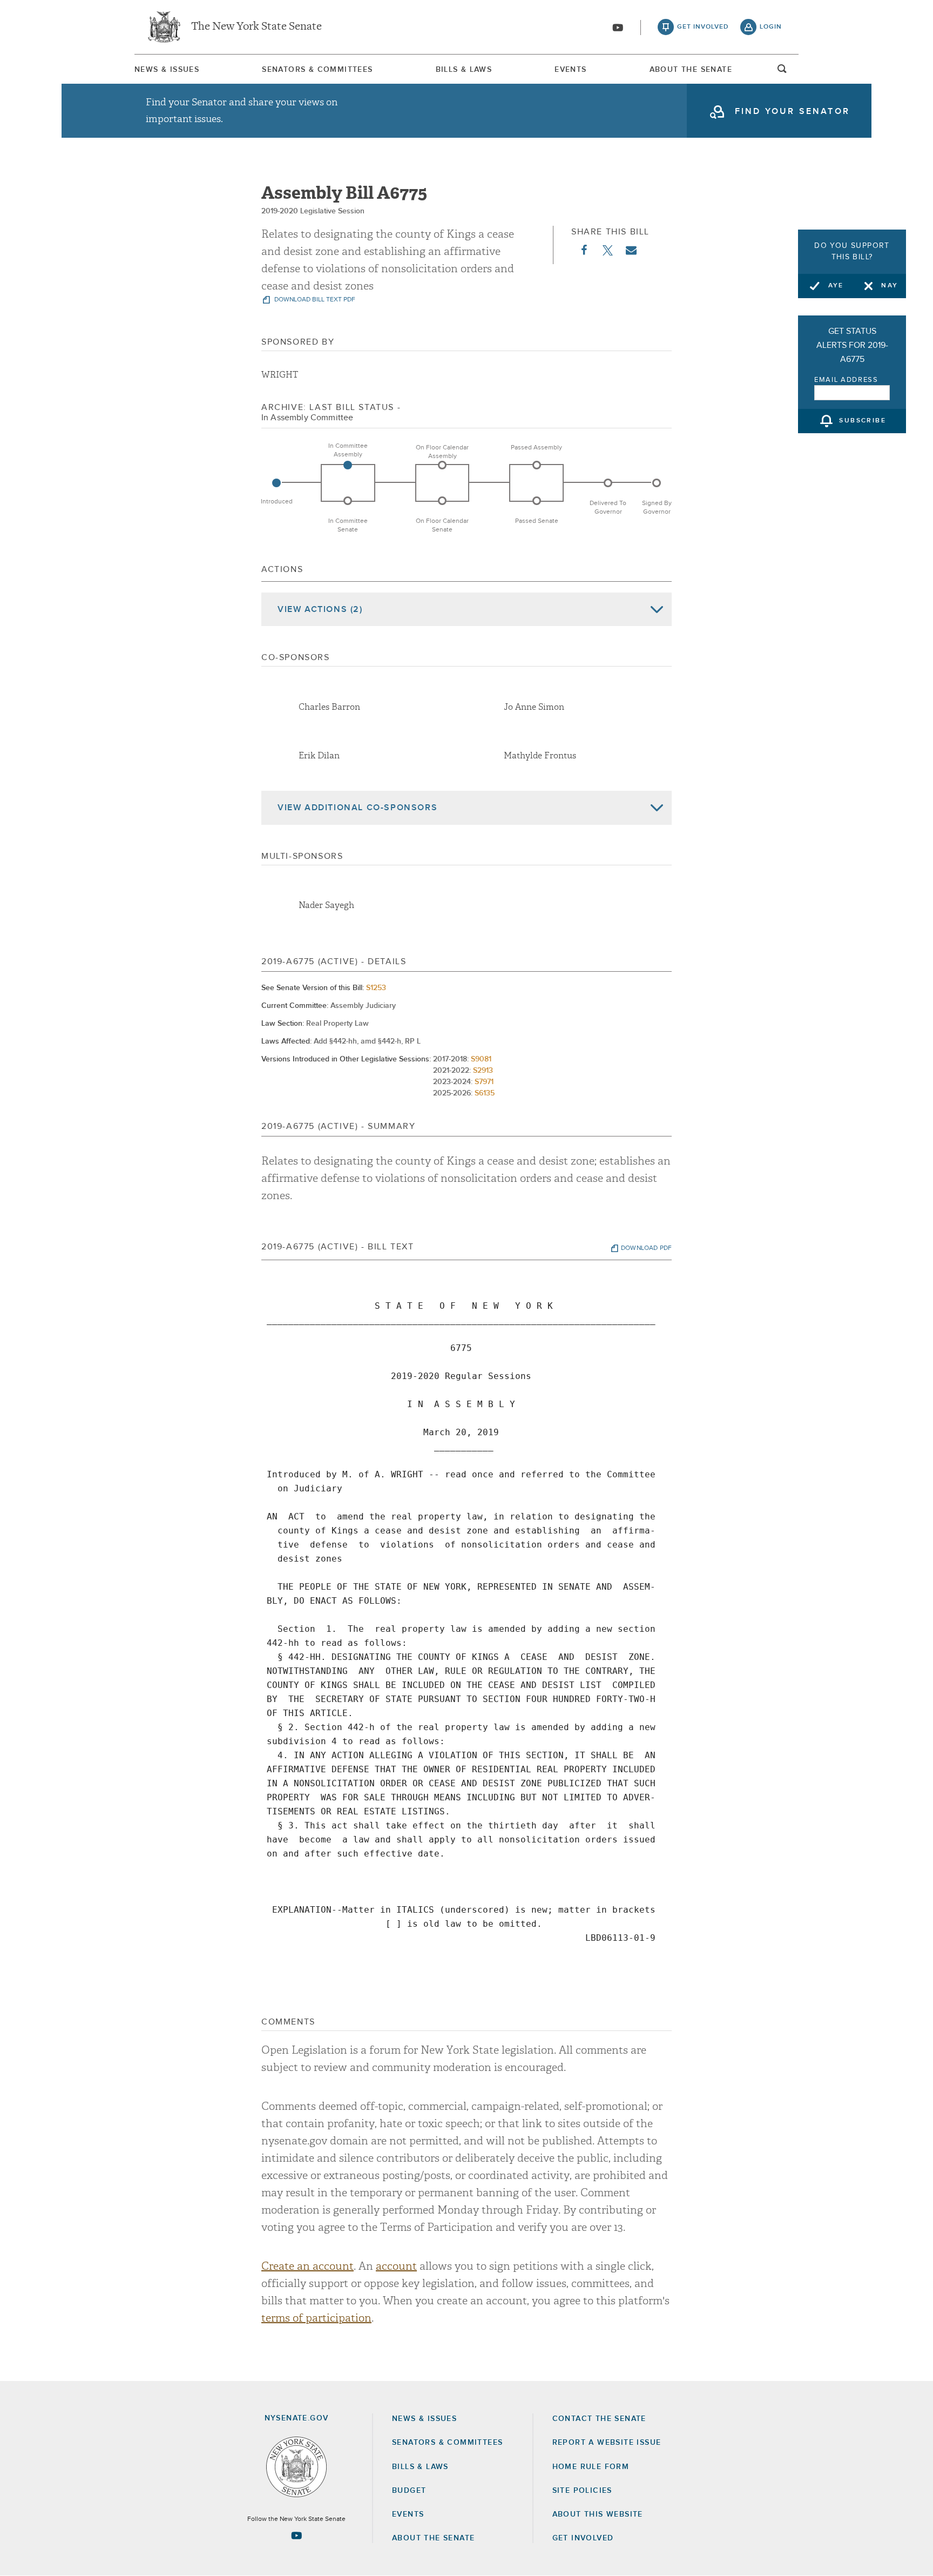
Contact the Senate (599, 2419)
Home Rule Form (591, 2467)
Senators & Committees (317, 70)
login (771, 27)
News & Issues (167, 70)
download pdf (646, 1248)
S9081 (481, 1059)
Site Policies (582, 2491)
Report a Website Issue (607, 2443)
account (396, 2266)
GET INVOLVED (583, 2538)
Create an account (307, 2266)
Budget (409, 2491)
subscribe (863, 421)
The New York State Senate (256, 27)
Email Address (846, 380)
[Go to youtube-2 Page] (296, 2535)
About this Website (598, 2514)
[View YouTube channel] (618, 28)
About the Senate (433, 2538)
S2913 (483, 1071)
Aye (836, 286)
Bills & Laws (464, 70)
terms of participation (316, 2318)
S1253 (376, 988)
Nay (890, 286)
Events (570, 70)
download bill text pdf (314, 300)
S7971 (484, 1082)
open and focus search (782, 72)
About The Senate (691, 70)
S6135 (485, 1093)
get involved (703, 27)
